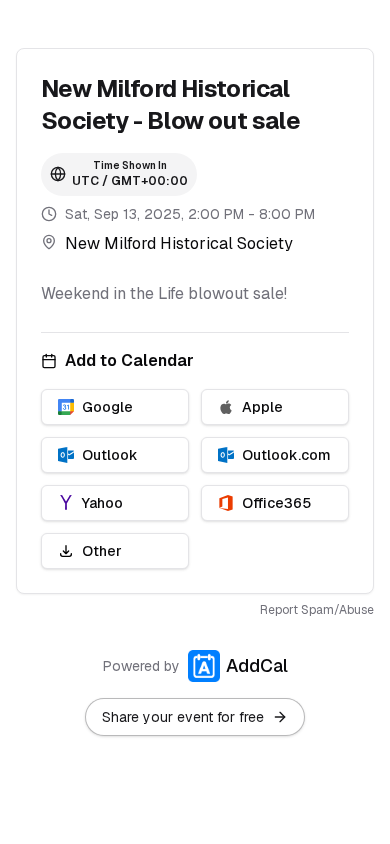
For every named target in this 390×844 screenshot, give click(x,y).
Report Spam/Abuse (317, 610)
